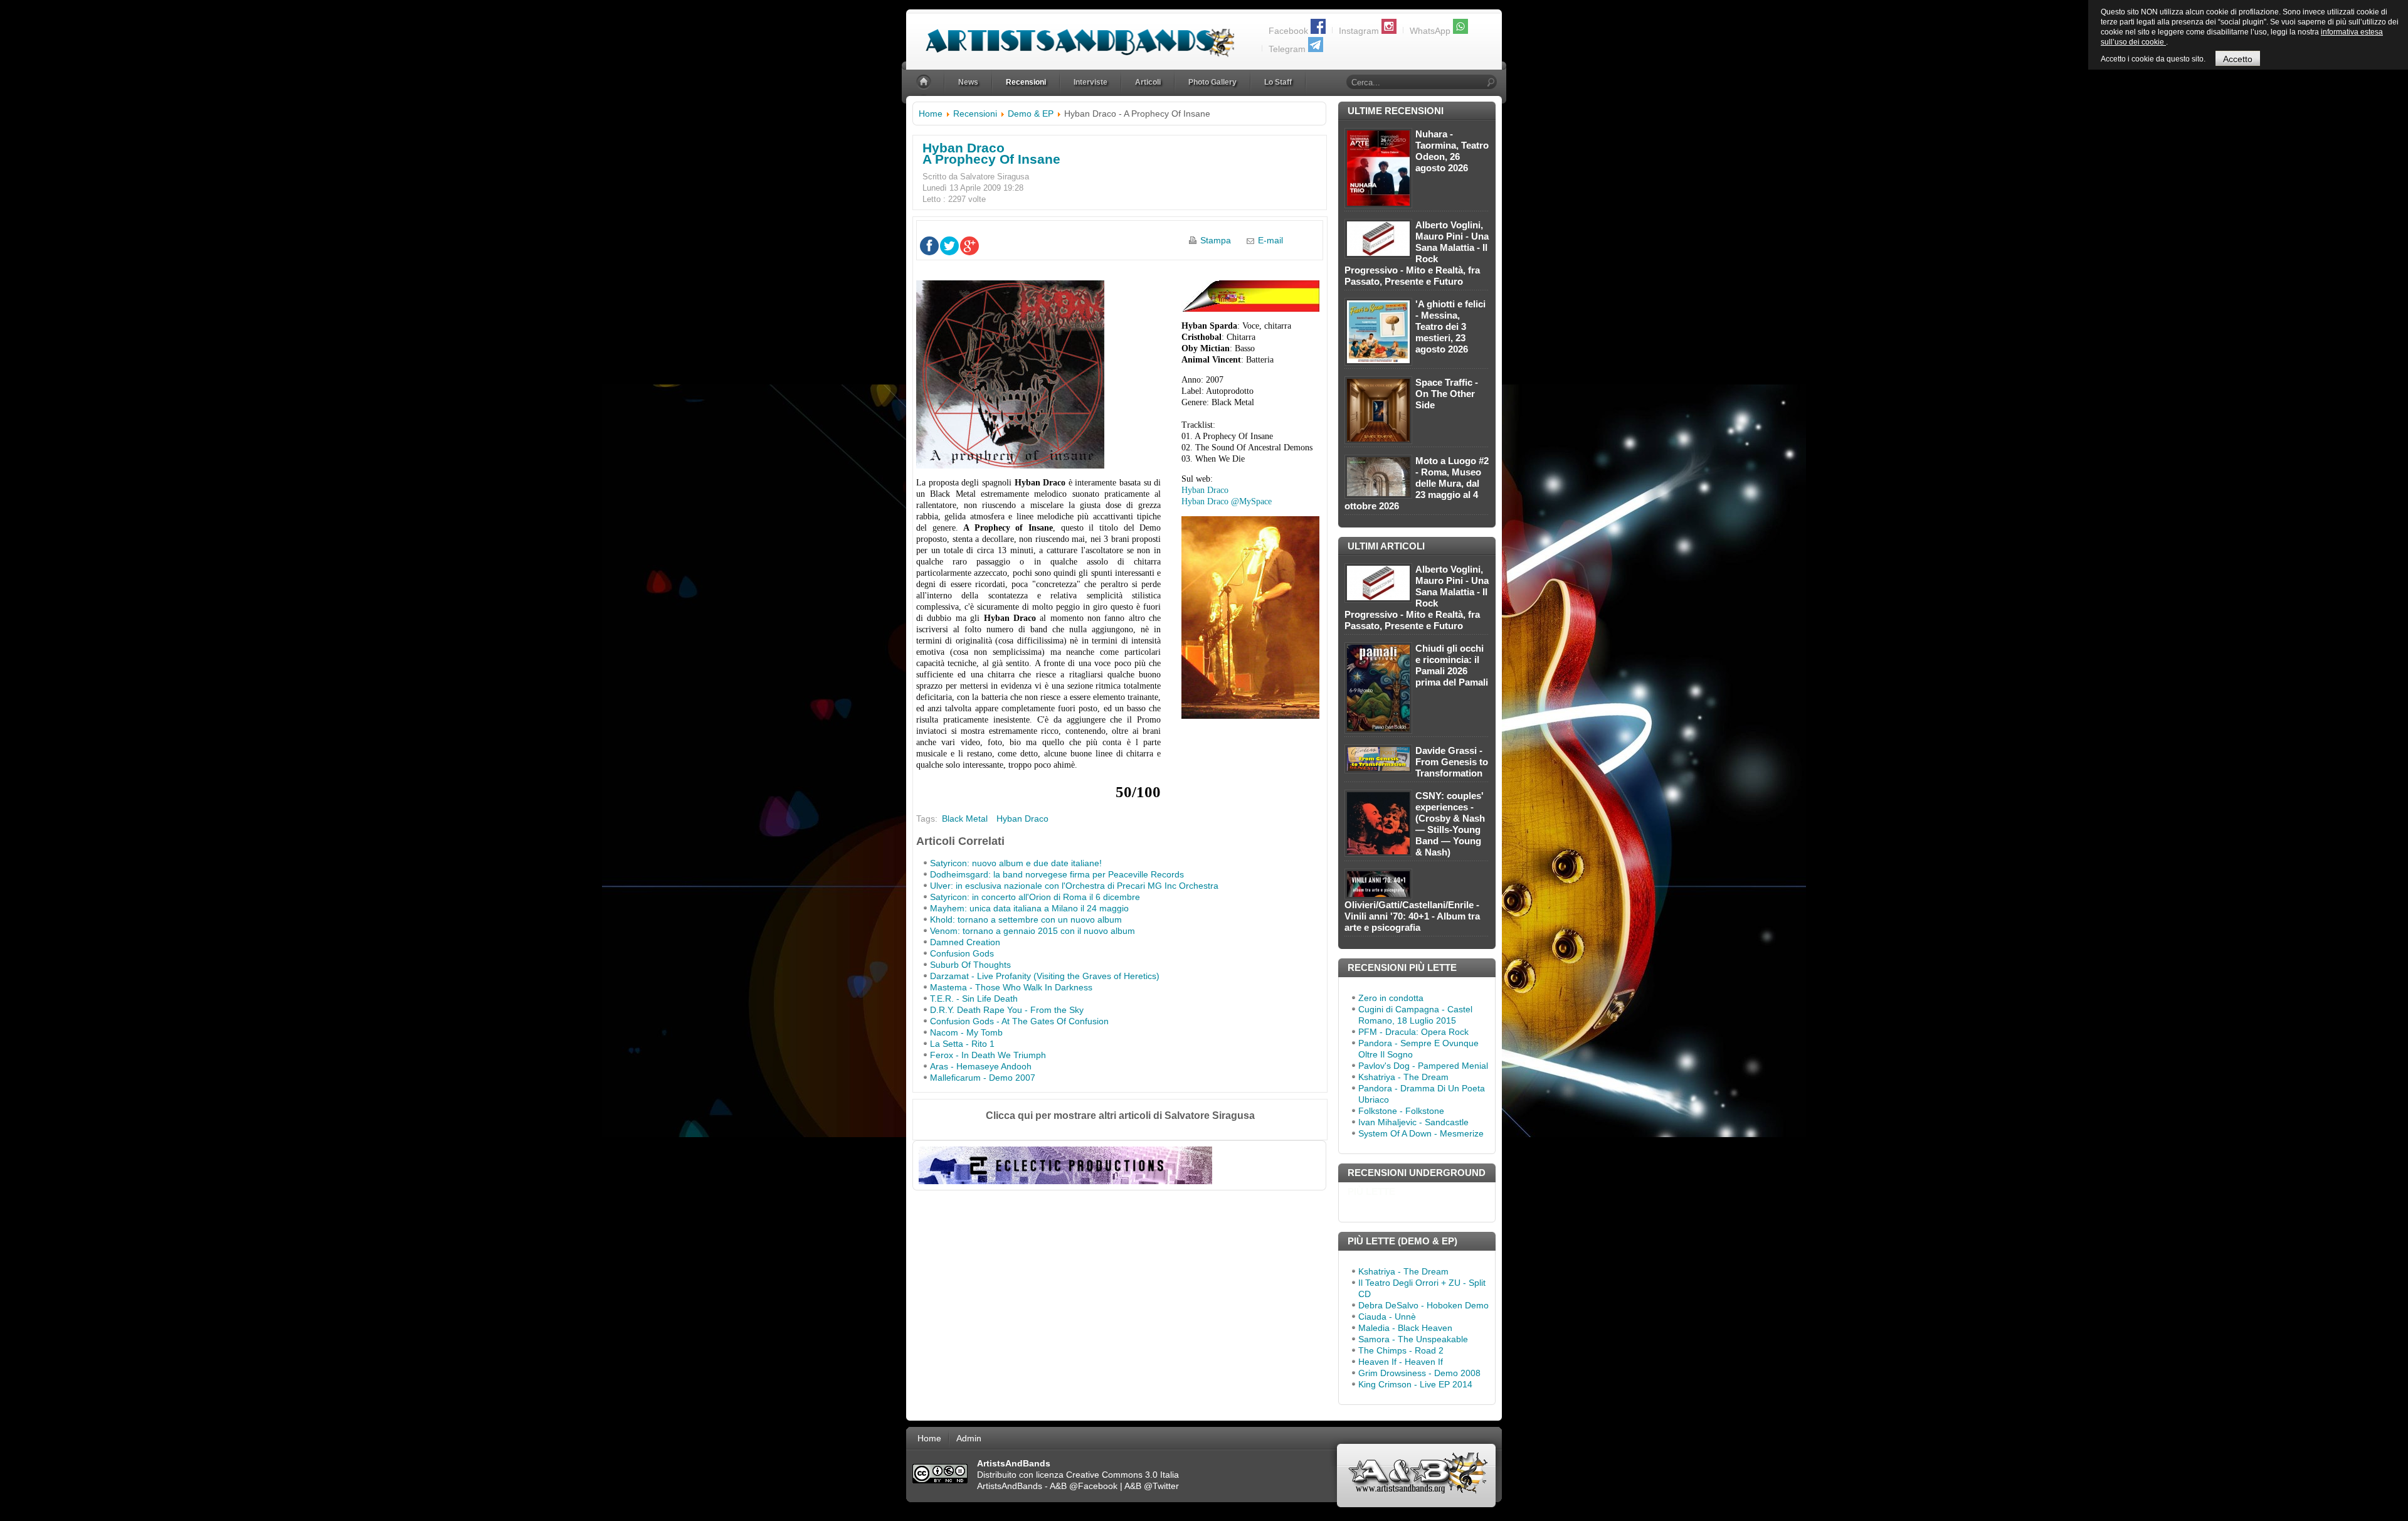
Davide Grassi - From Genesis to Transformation (1452, 762)
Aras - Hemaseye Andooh (981, 1066)
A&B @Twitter (1152, 1486)
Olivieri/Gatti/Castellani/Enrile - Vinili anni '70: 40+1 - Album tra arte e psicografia (1412, 916)
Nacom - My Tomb (966, 1032)
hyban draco (1022, 819)
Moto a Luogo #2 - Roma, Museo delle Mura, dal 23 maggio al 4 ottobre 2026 (1417, 483)
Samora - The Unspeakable (1413, 1339)
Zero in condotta (1391, 998)
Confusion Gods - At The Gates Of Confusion (1019, 1021)
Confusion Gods (962, 953)
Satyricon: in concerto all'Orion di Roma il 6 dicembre (1035, 897)
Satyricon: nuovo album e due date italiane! (1016, 863)
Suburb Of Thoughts (970, 965)
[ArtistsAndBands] (1070, 35)
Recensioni (975, 114)
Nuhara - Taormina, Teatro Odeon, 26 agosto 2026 (1452, 151)
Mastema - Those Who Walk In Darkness (1011, 987)
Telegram (1287, 49)
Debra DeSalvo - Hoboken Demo (1423, 1305)
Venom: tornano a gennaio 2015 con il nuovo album (1032, 931)
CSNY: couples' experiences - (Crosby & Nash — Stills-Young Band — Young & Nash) (1450, 824)
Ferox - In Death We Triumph (988, 1055)
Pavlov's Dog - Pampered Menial (1423, 1066)
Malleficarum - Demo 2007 (983, 1078)
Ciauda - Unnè (1387, 1317)
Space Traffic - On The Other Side (1447, 394)
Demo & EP (1031, 114)
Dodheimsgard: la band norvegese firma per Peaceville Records (1057, 874)
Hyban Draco (1205, 490)
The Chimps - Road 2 (1401, 1350)
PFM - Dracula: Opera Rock (1413, 1032)
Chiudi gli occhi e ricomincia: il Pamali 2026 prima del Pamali (1452, 665)
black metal (965, 819)
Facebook (1288, 31)
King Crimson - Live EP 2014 (1415, 1384)
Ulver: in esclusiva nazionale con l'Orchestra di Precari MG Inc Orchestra (1074, 886)
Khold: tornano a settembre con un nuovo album (1026, 919)
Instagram (1359, 31)
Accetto (2238, 59)
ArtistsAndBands (1010, 1486)
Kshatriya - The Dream (1403, 1077)
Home (931, 114)
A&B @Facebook (1084, 1486)
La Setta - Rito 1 (962, 1044)
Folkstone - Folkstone (1401, 1111)
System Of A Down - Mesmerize (1421, 1133)
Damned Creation (965, 942)
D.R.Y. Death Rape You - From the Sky (1007, 1010)
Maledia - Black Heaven (1405, 1328)
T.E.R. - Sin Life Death (974, 999)
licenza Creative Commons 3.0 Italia (1107, 1475)
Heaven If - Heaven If (1401, 1362)
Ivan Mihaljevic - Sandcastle (1413, 1122)
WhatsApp (1430, 31)
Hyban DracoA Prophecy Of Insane (991, 153)
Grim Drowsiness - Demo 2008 (1419, 1373)
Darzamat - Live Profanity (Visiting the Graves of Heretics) (1045, 976)
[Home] (925, 82)
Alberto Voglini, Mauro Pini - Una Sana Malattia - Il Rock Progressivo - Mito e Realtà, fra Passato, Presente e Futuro (1417, 253)
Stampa (1216, 240)
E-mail (1270, 240)
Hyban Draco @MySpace (1227, 501)
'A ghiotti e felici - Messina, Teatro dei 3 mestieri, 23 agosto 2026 (1450, 326)
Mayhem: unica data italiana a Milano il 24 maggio (1029, 908)
